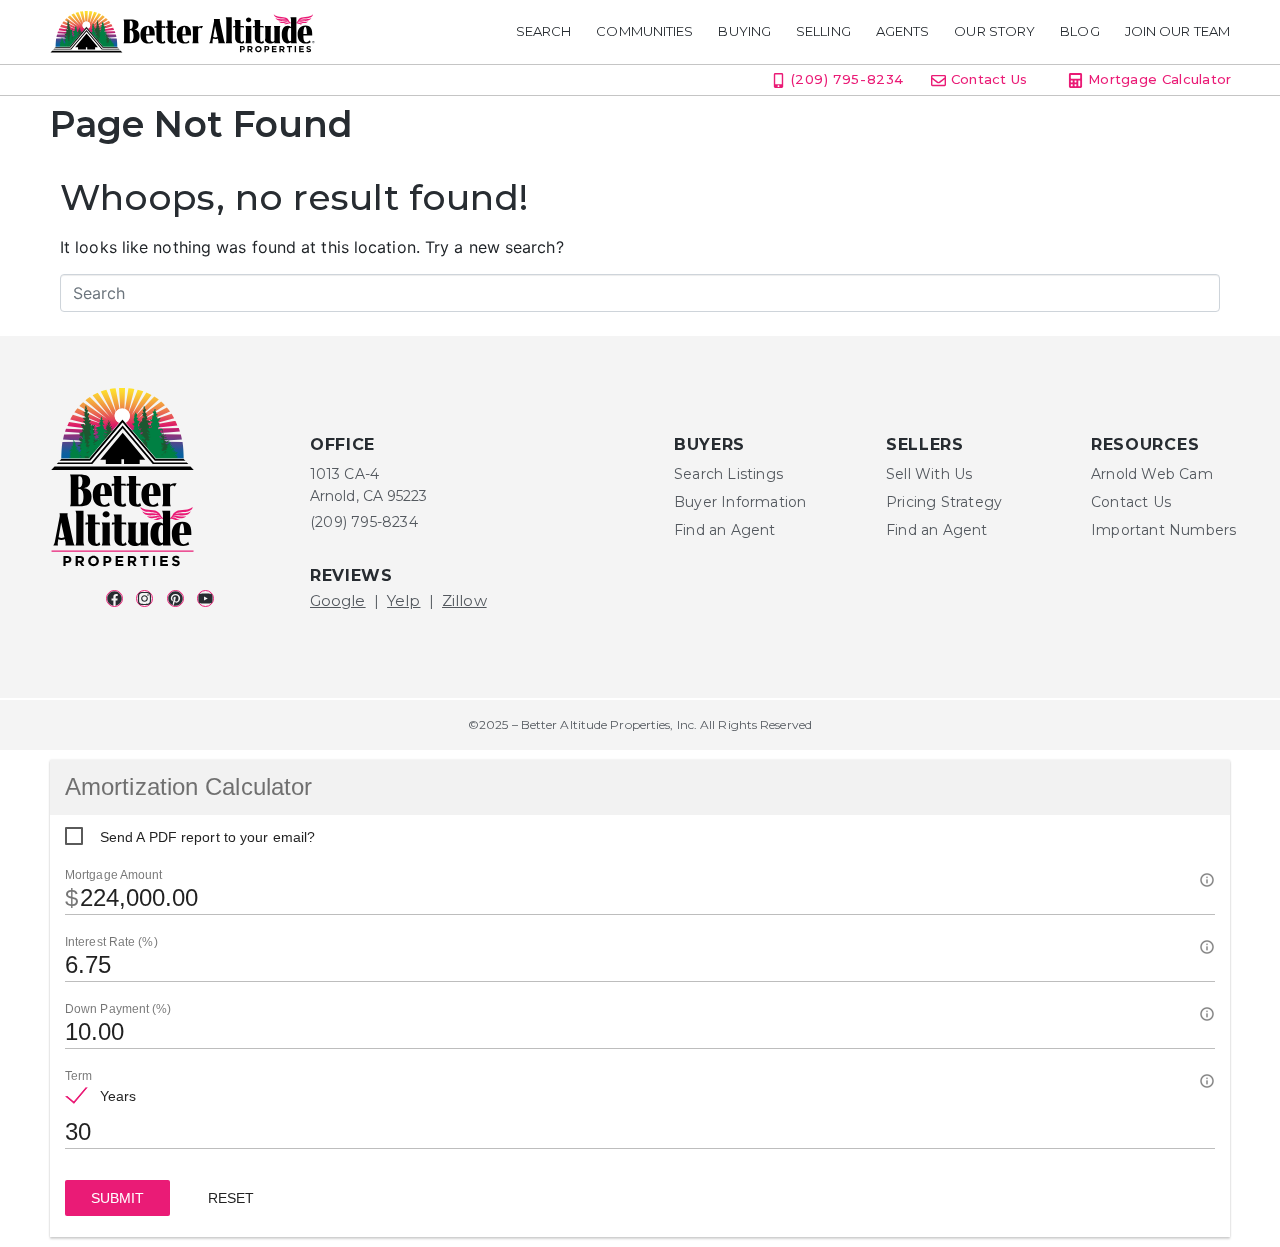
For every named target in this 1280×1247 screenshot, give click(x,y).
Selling (823, 31)
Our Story (994, 31)
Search (544, 31)
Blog (1079, 31)
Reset (231, 1198)
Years (118, 1096)
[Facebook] (114, 598)
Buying (744, 31)
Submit (117, 1198)
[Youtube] (205, 598)
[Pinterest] (175, 598)
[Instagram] (144, 598)
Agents (903, 31)
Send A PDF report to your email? (207, 837)
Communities (644, 31)
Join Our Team (1177, 31)
